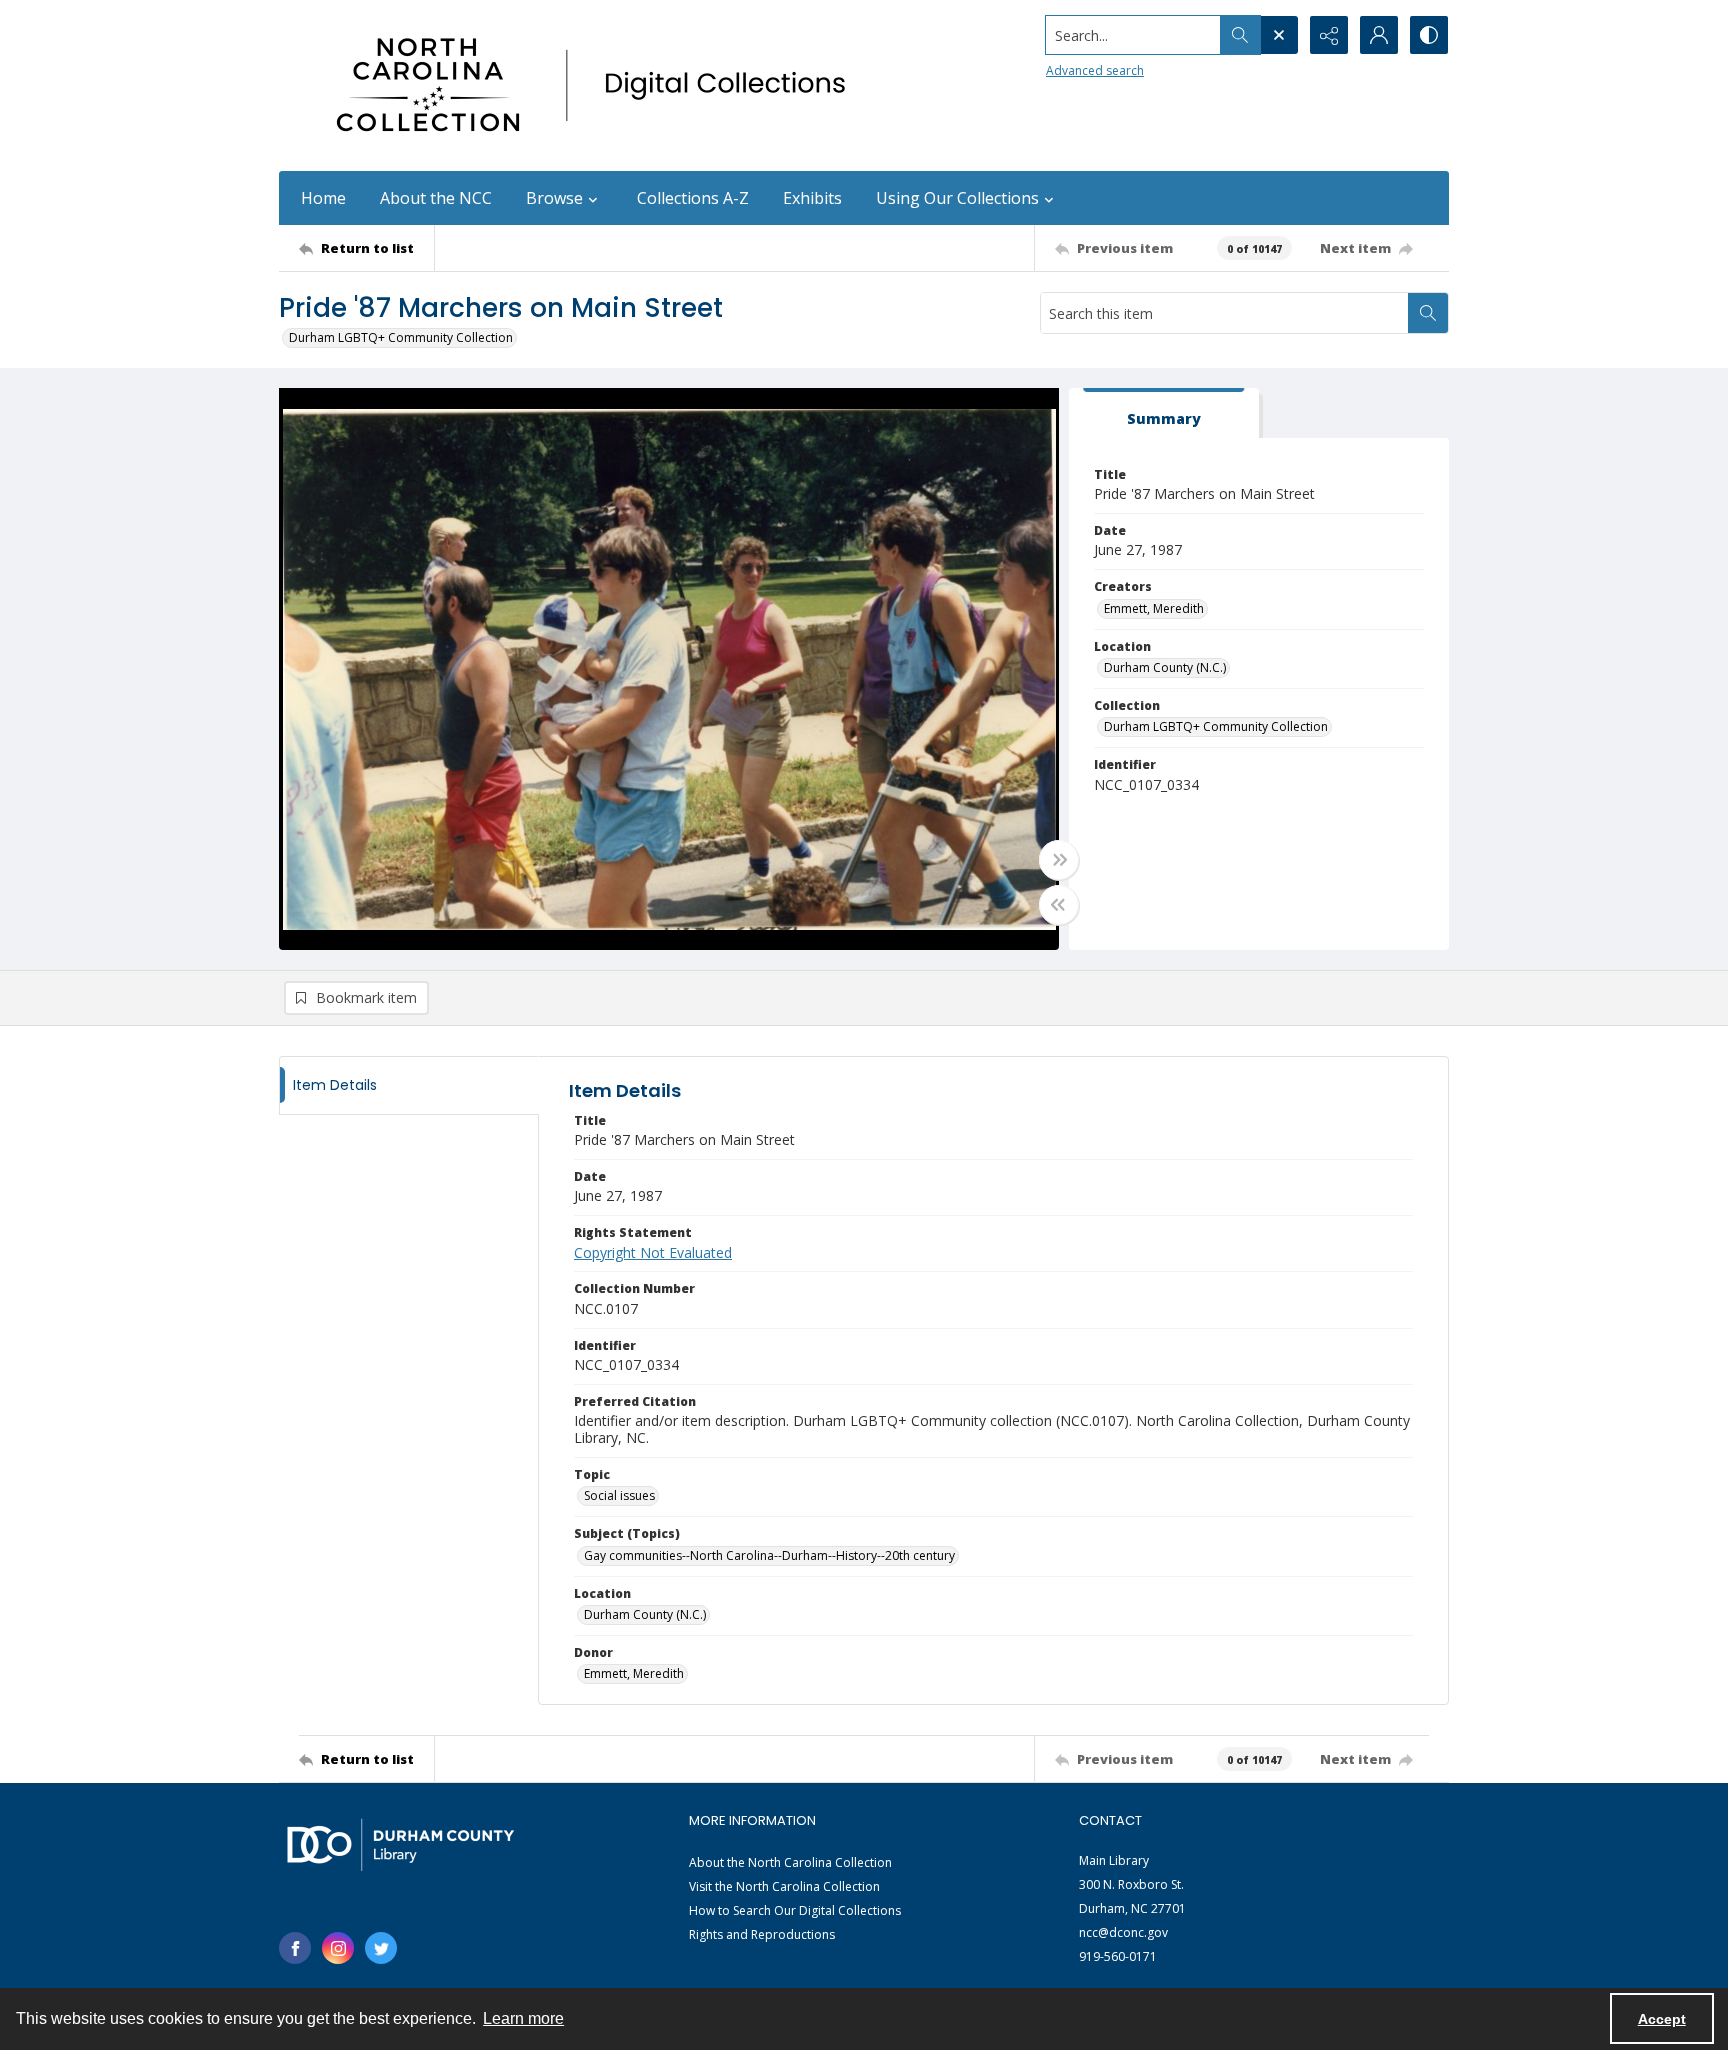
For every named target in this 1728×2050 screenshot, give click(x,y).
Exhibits (812, 198)
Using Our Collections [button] (957, 198)
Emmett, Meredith (1154, 608)
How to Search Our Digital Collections (795, 1910)
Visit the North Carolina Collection (784, 1886)
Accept (1662, 2019)
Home (323, 198)
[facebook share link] (295, 1948)
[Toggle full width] (1059, 860)
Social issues (619, 1495)
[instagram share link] (338, 1948)
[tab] (1164, 413)
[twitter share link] (381, 1948)
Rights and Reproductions (762, 1934)
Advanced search (1095, 70)
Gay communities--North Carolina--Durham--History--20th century (769, 1555)
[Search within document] (1428, 313)
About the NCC (436, 198)
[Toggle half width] (1059, 905)
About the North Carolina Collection (790, 1862)
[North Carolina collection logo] (598, 85)
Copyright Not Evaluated (653, 1252)
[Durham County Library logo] (400, 1844)
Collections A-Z (693, 198)
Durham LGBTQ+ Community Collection (401, 337)
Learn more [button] (523, 2018)
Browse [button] (554, 198)
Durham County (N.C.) (1165, 667)
